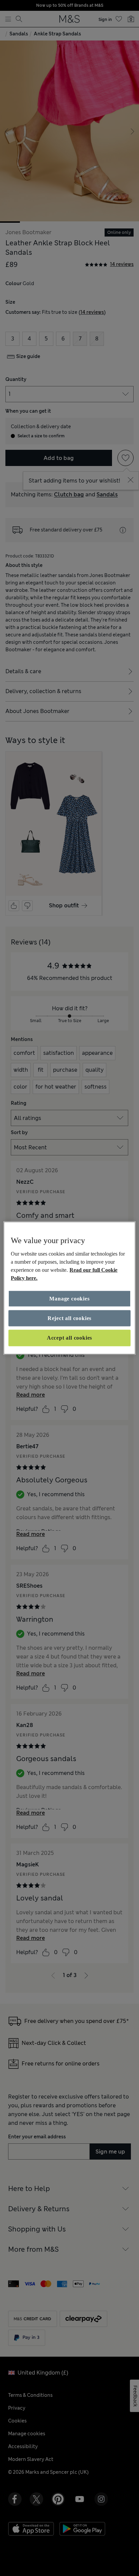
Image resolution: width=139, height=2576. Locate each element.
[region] (69, 1288)
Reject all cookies (69, 1318)
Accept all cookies (69, 1338)
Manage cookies (69, 1298)
